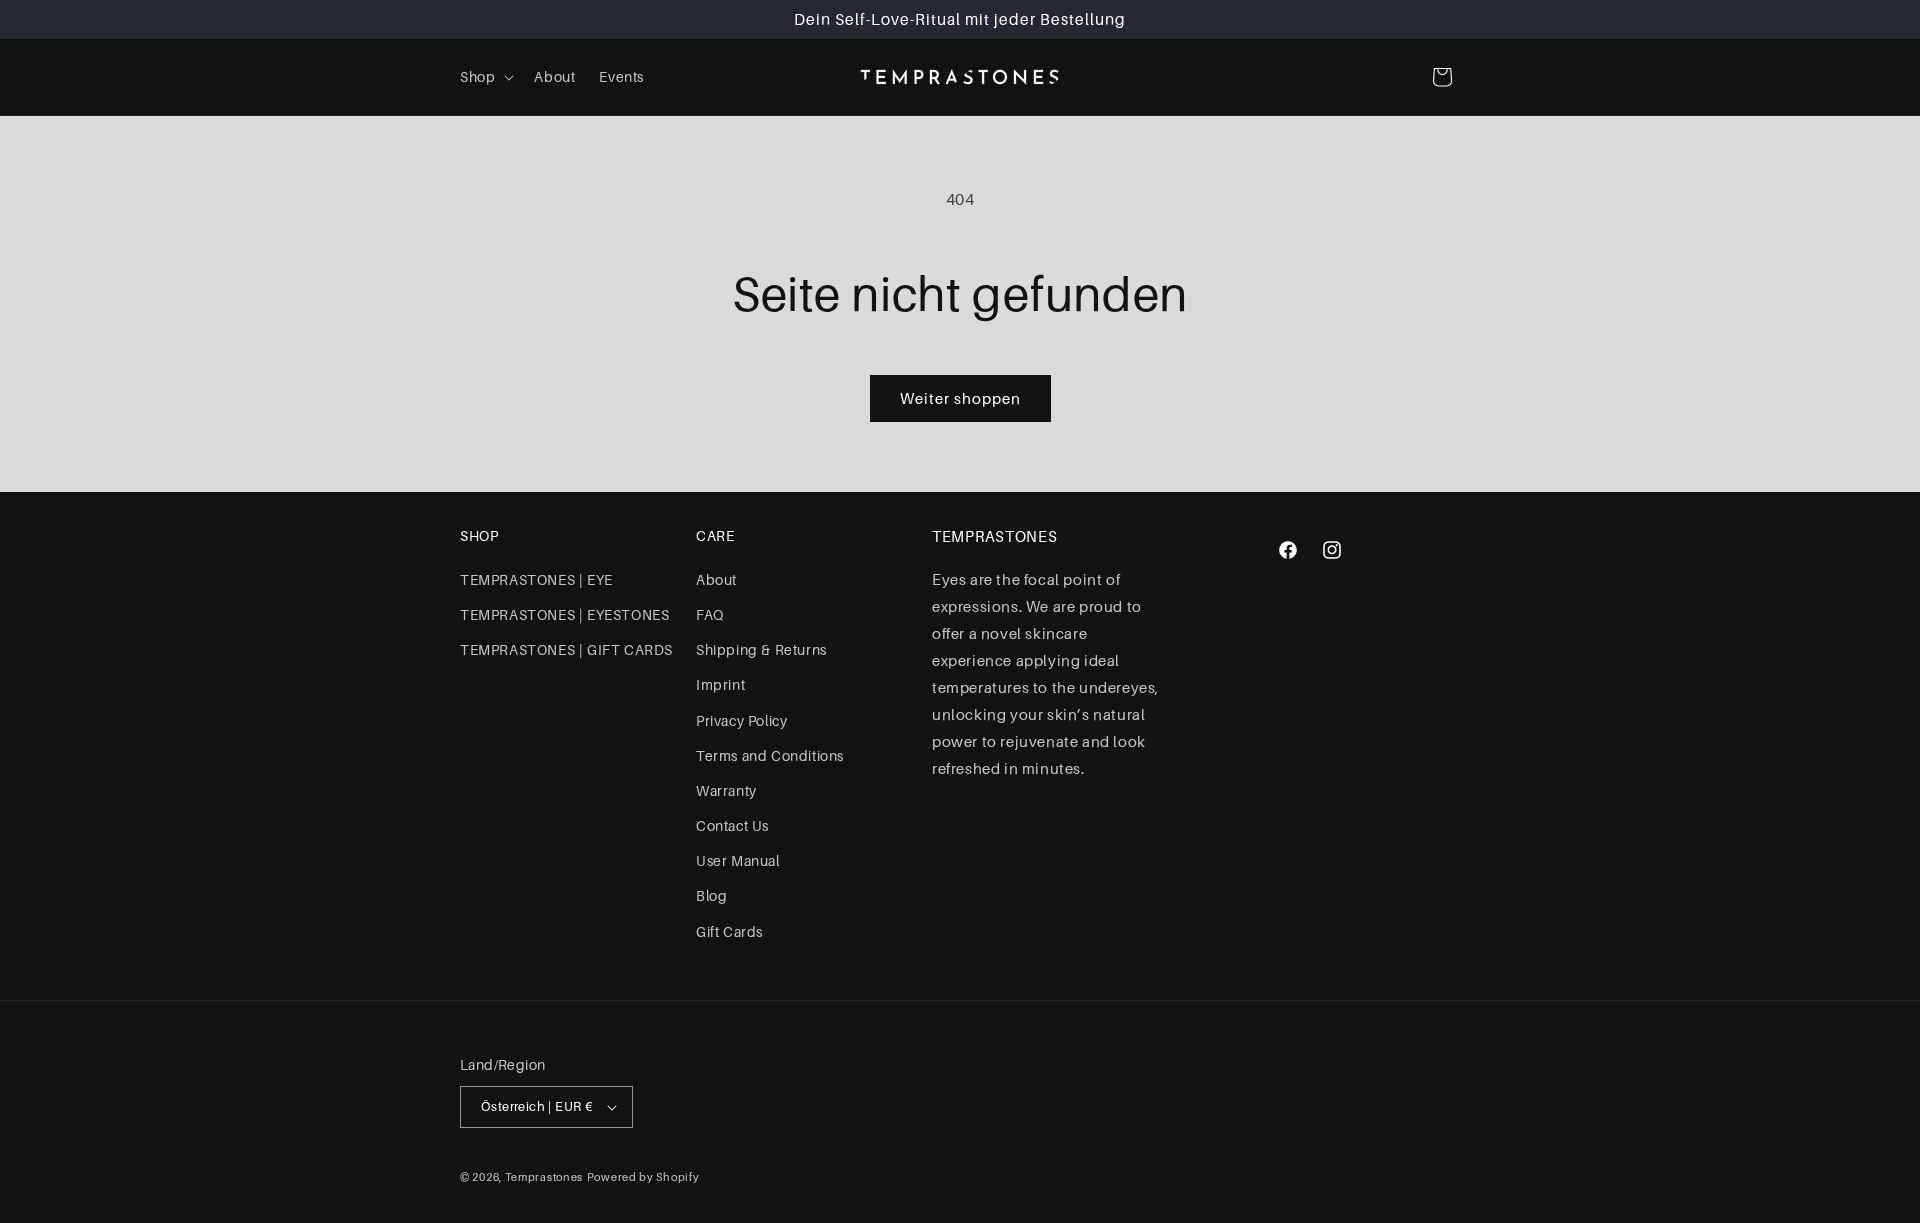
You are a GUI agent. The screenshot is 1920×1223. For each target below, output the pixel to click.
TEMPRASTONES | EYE (536, 580)
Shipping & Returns (761, 650)
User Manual (738, 861)
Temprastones (544, 1177)
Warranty (726, 791)
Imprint (720, 685)
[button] (485, 77)
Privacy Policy (741, 721)
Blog (711, 896)
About (716, 580)
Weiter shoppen (960, 399)
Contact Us (732, 826)
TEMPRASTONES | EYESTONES (564, 615)
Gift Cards (729, 932)
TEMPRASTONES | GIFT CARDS (566, 650)
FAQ (710, 615)
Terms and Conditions (770, 756)
